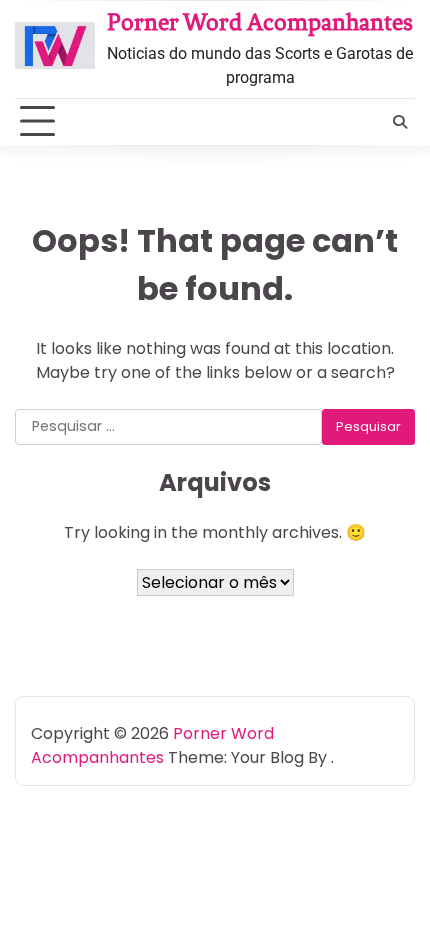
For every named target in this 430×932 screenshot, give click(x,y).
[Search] (400, 122)
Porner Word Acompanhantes (260, 22)
